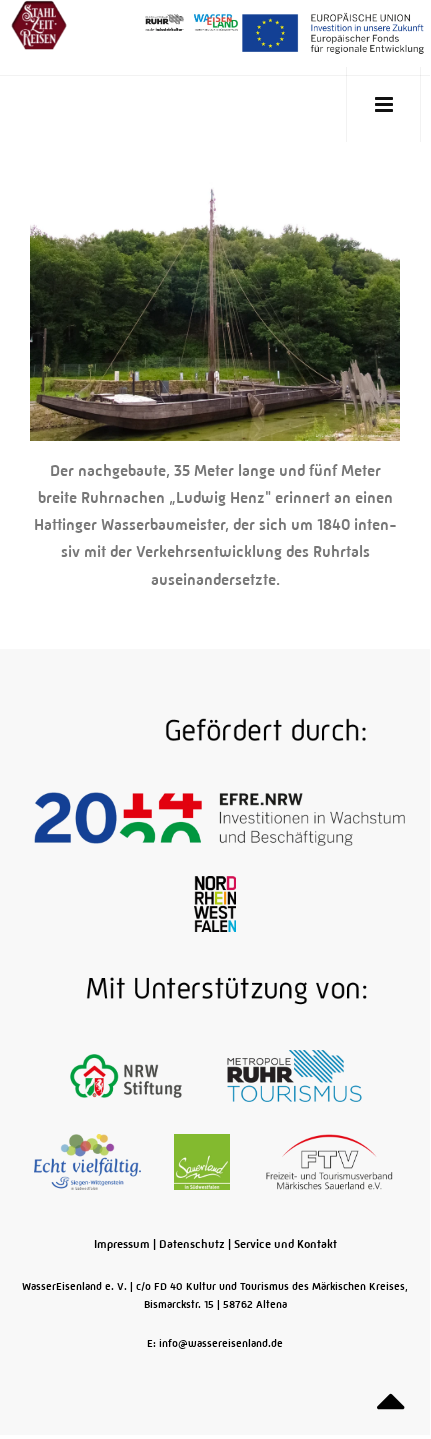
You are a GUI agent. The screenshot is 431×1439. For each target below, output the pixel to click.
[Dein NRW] (214, 903)
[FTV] (329, 1161)
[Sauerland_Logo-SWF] (203, 1161)
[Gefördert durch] (215, 731)
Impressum (122, 1244)
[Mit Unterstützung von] (215, 989)
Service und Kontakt (285, 1244)
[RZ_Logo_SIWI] (89, 1161)
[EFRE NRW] (219, 817)
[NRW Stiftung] (127, 1075)
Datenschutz (192, 1244)
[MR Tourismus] (294, 1075)
